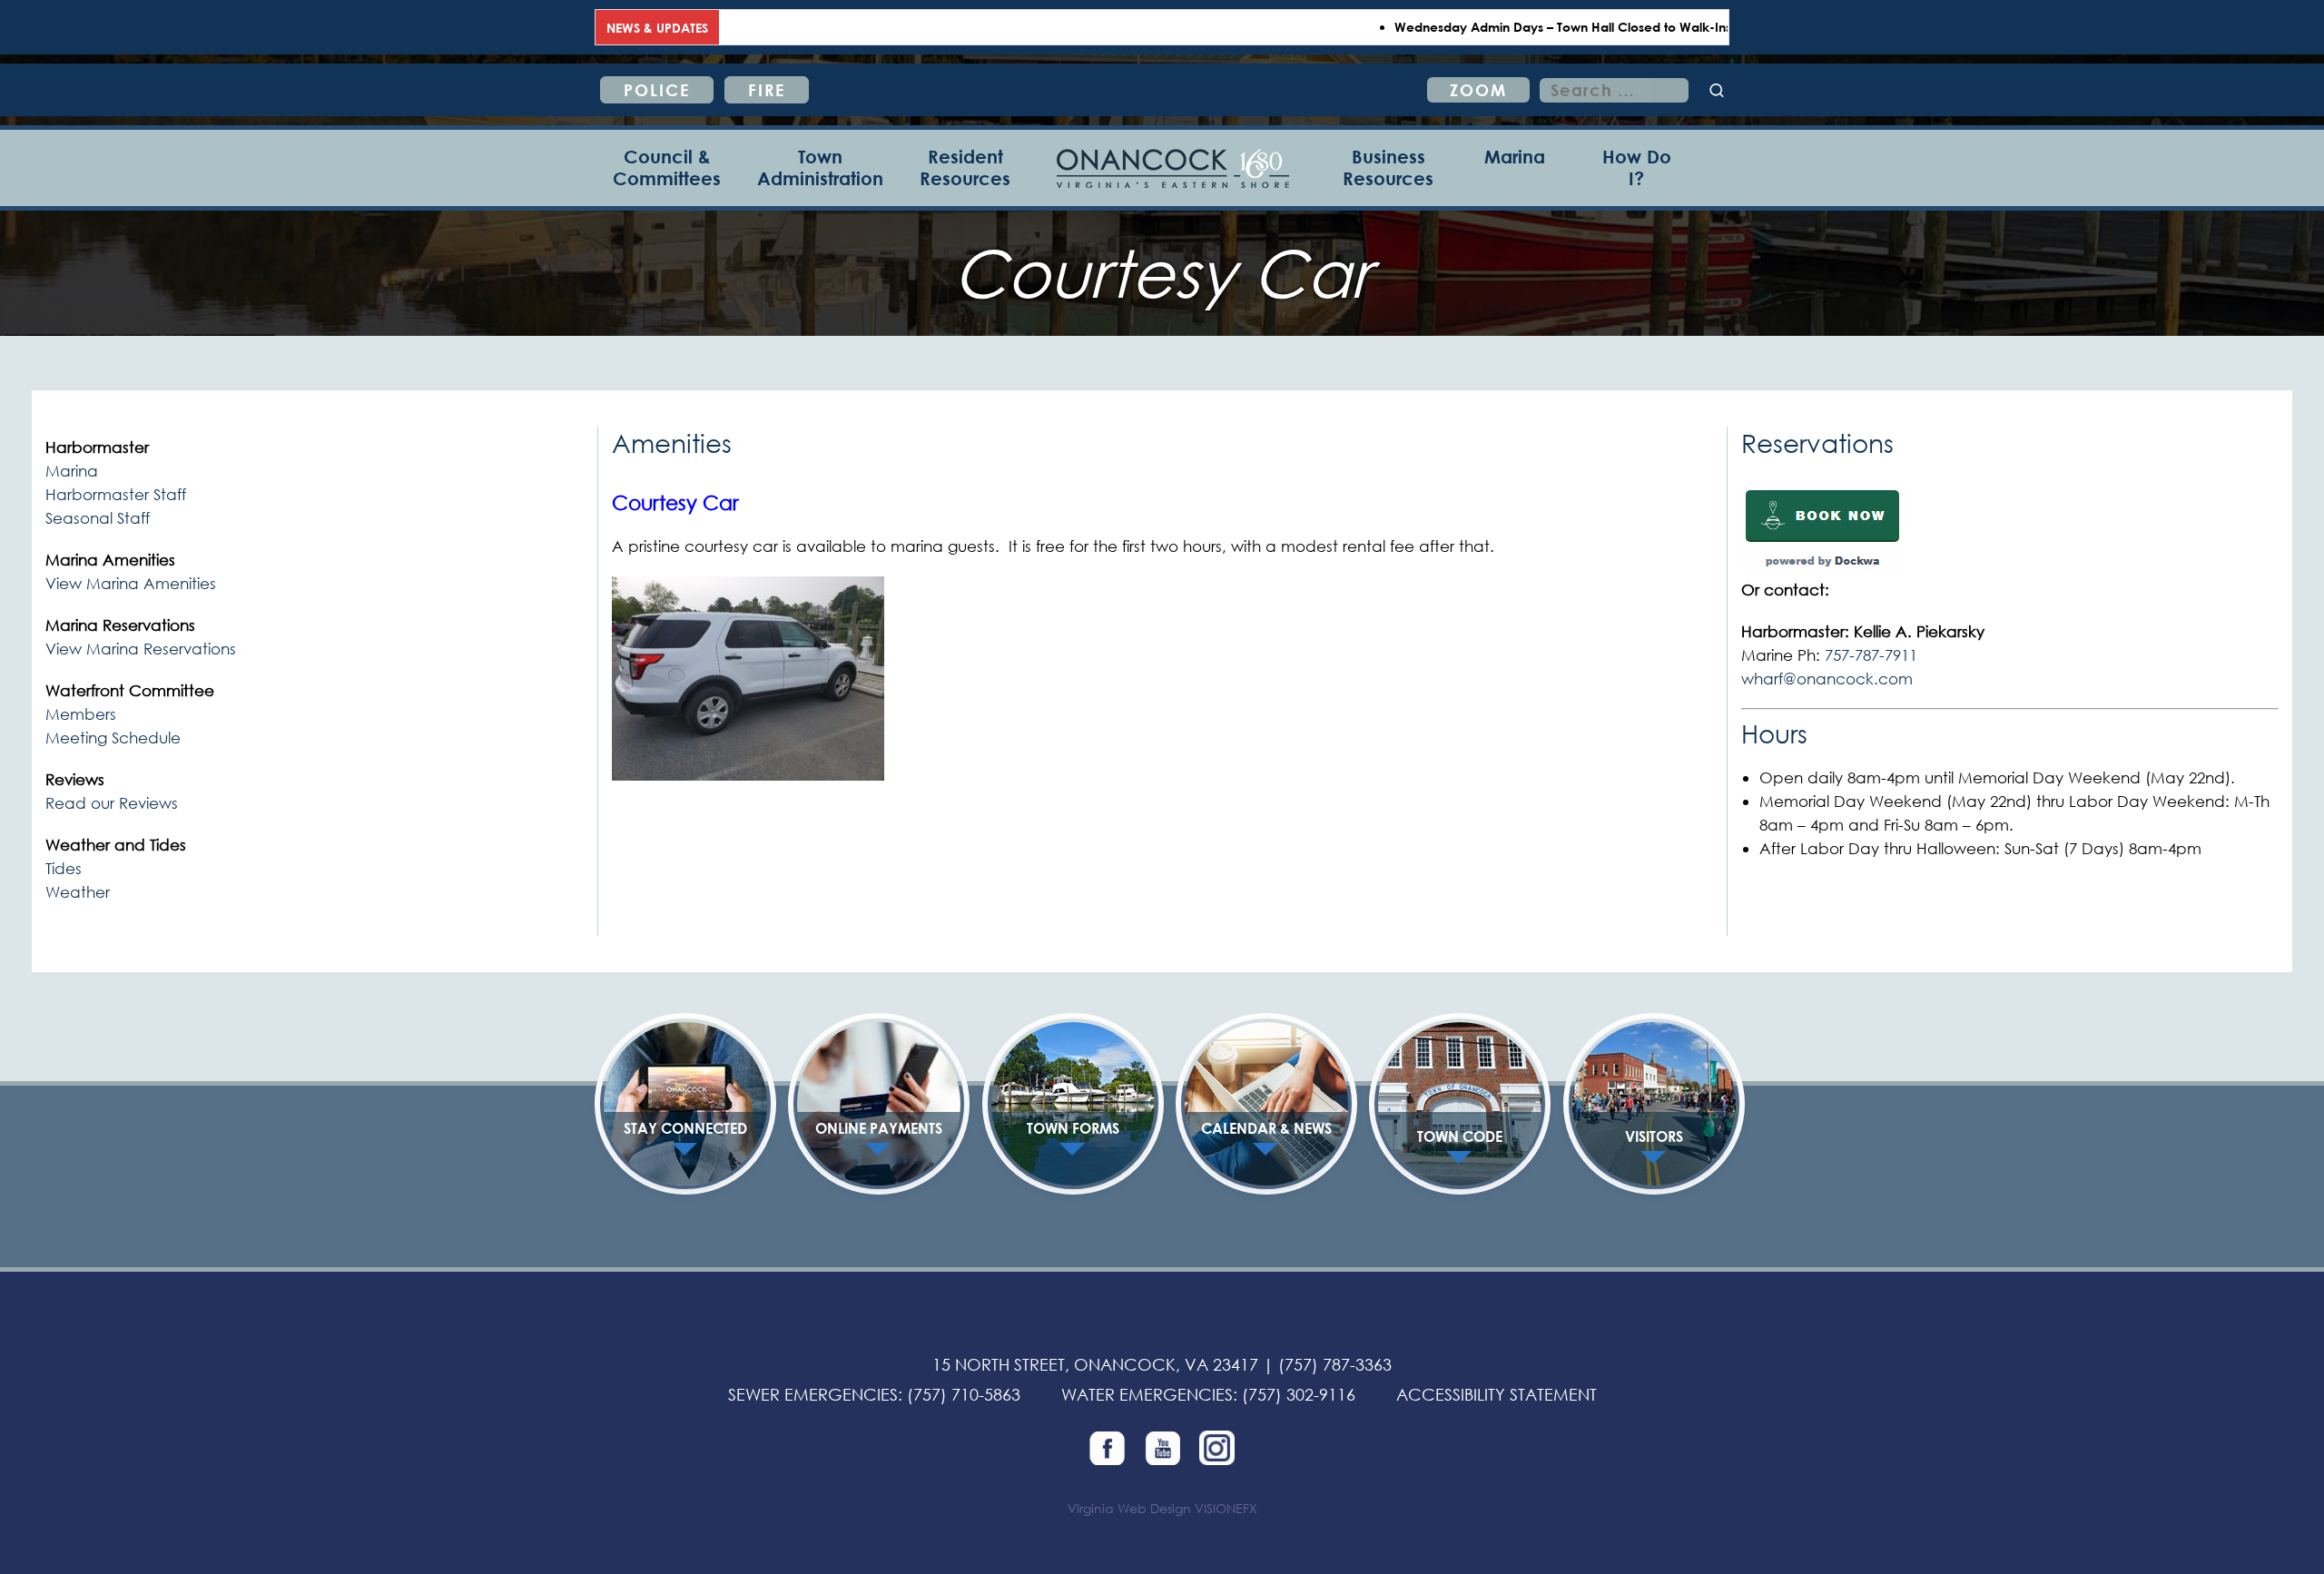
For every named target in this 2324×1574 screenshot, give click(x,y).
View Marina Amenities (131, 583)
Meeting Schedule (113, 738)
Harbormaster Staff (116, 494)
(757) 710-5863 (964, 1394)
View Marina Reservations (141, 649)
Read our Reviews (112, 803)
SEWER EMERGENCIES (813, 1394)
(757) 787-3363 (1335, 1364)
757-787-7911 (1871, 655)
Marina (72, 471)
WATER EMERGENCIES (1147, 1394)
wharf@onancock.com (1827, 679)
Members (81, 714)
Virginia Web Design (1129, 1508)
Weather (78, 892)
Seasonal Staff (98, 518)
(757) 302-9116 (1299, 1394)
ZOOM (1478, 90)
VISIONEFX (1226, 1508)
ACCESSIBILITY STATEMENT (1497, 1394)
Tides (64, 868)
